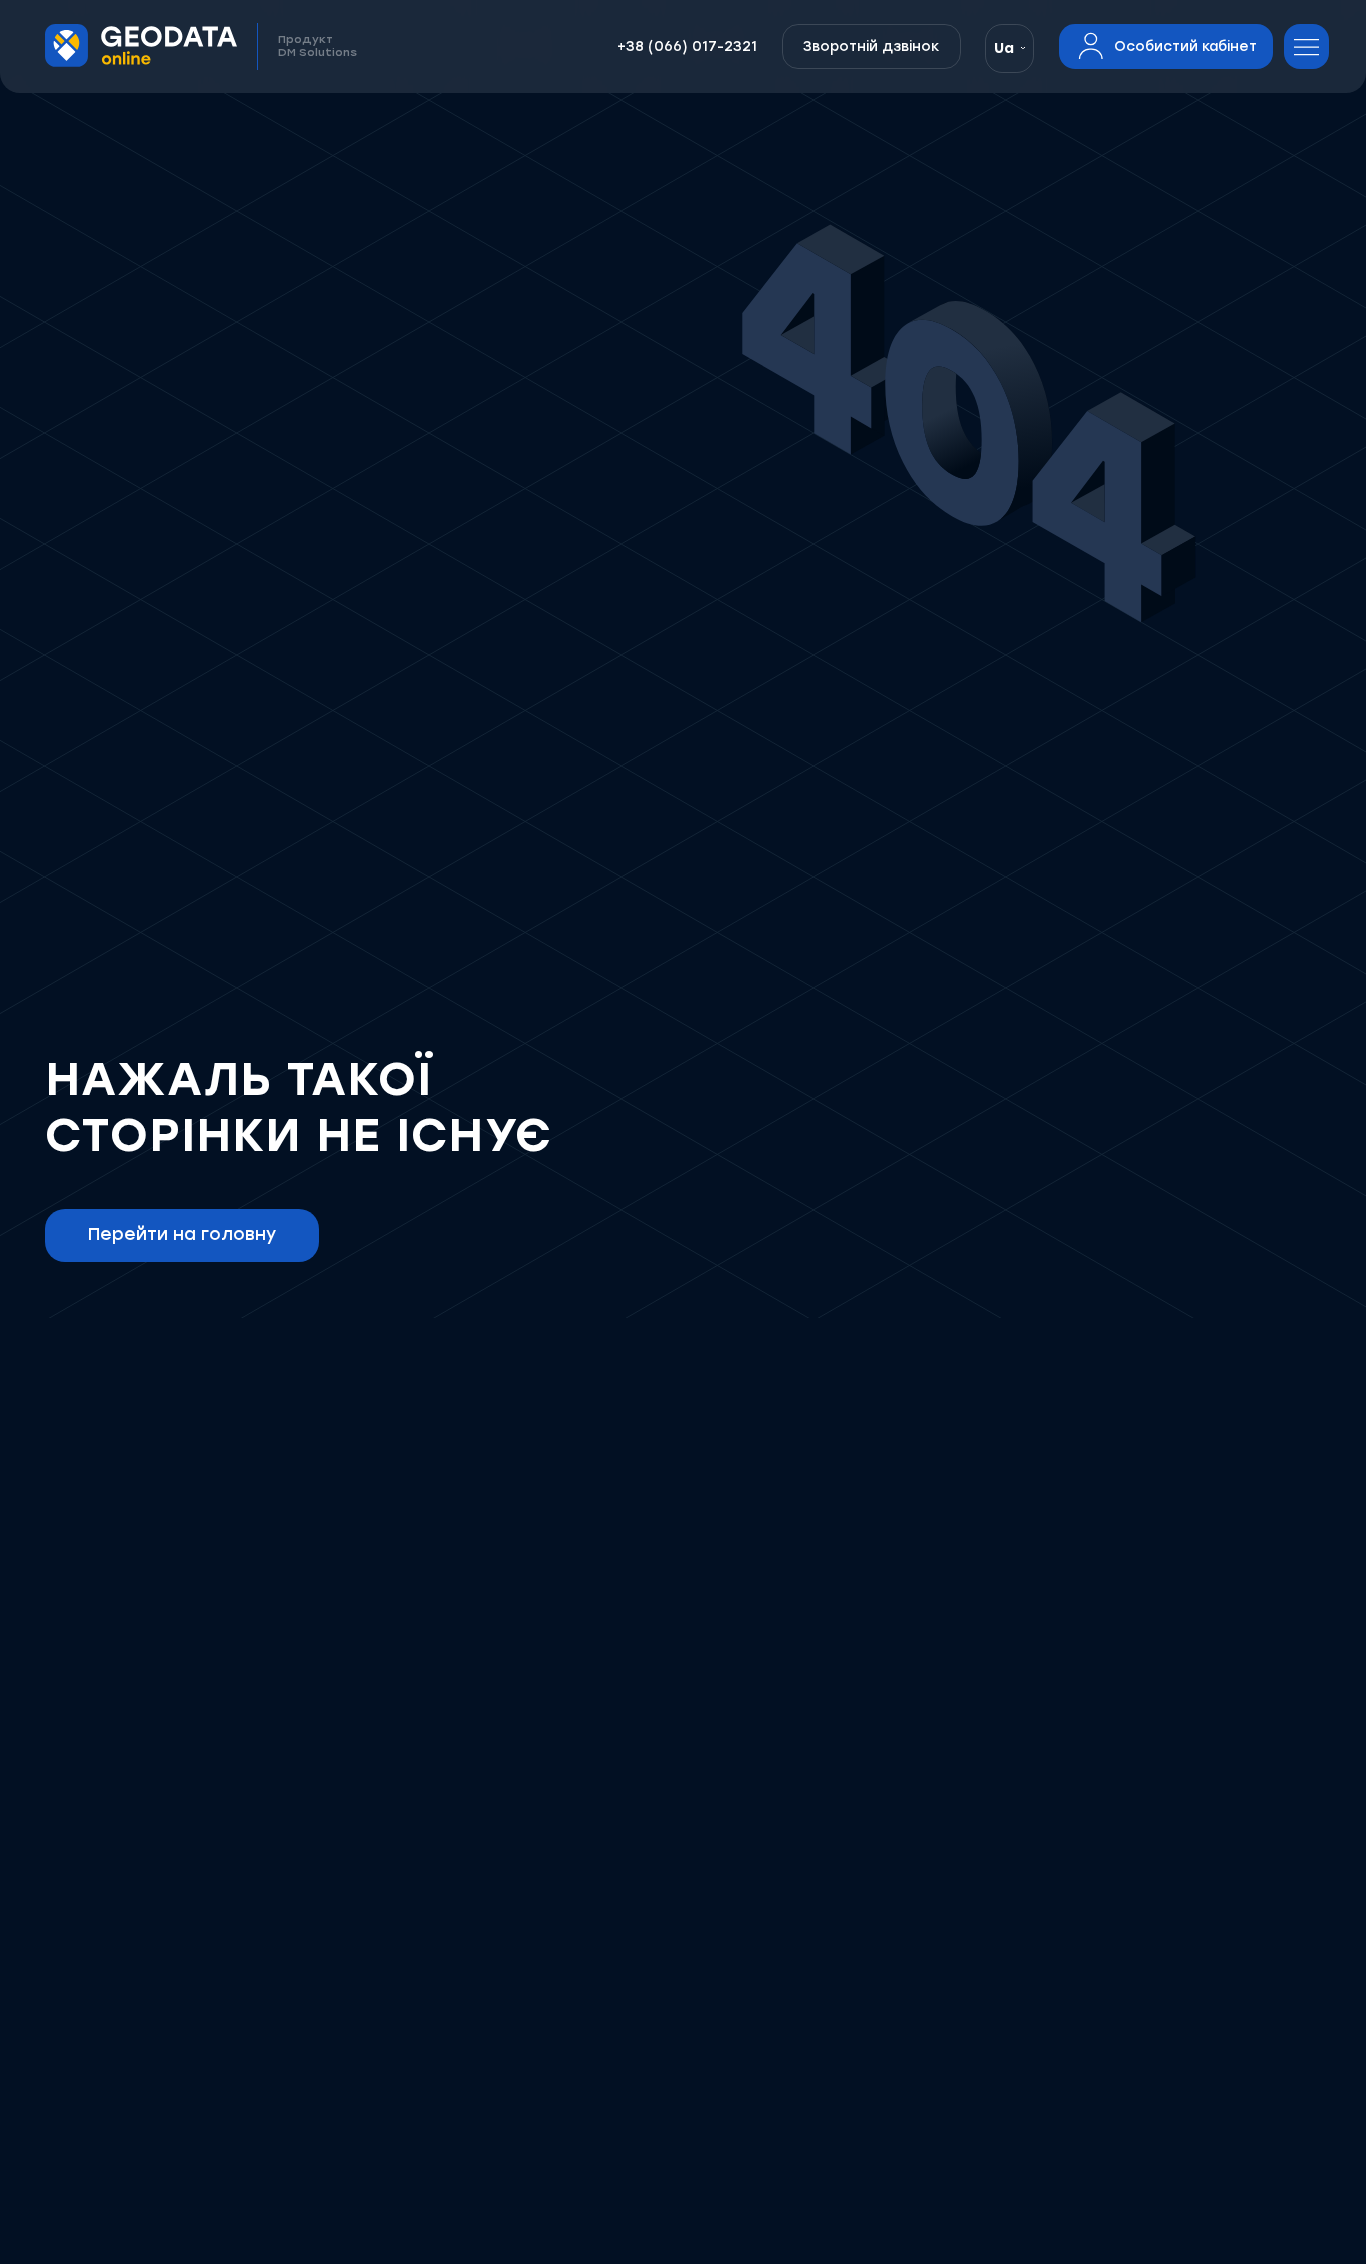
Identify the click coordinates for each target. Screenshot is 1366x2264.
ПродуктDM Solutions (317, 46)
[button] (1009, 48)
